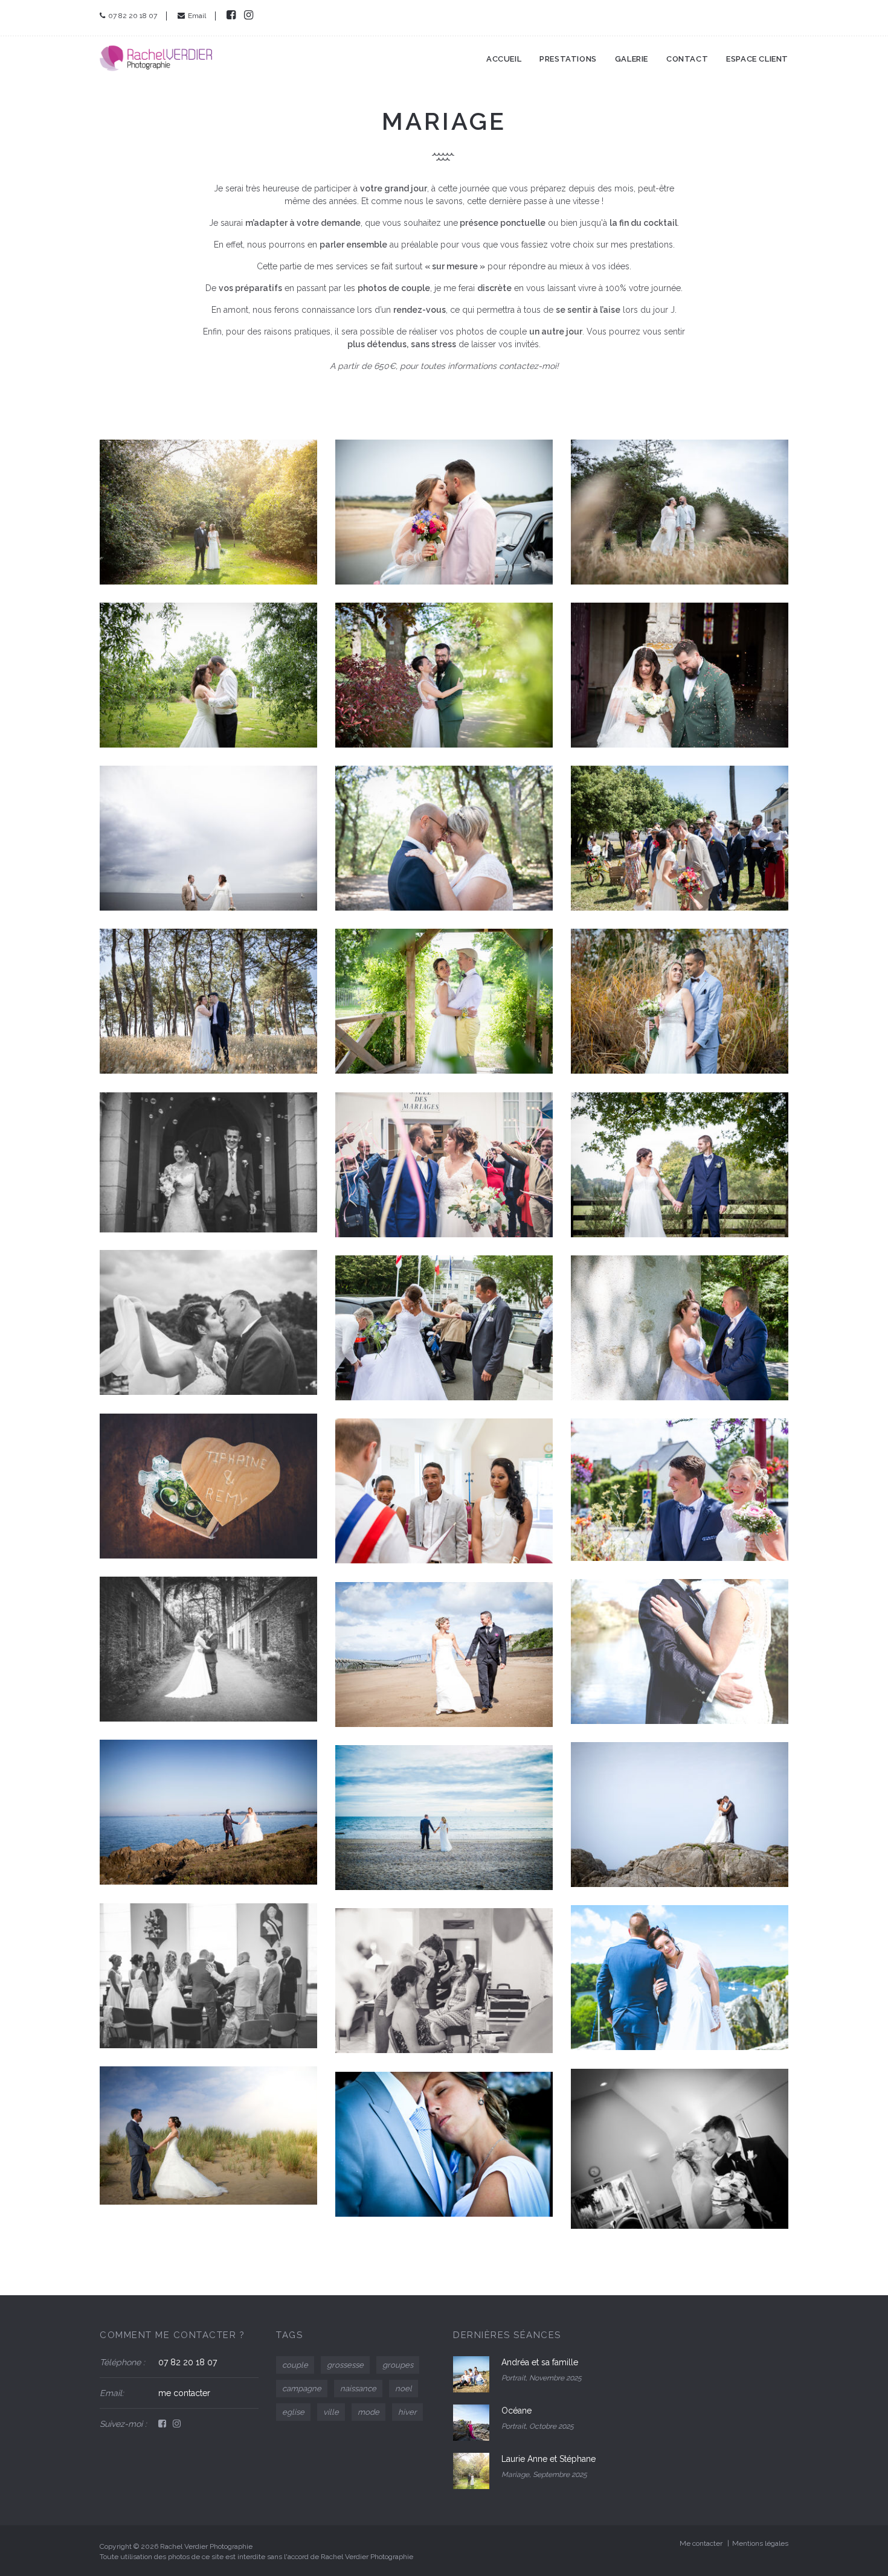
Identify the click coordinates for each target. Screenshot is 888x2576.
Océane (516, 2411)
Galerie (632, 59)
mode (368, 2412)
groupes (398, 2365)
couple (295, 2365)
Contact (687, 59)
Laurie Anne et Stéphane (549, 2459)
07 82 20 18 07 (133, 16)
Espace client (757, 59)
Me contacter (701, 2543)
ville (331, 2412)
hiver (407, 2412)
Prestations (568, 59)
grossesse (345, 2365)
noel (404, 2389)
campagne (302, 2389)
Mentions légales (760, 2543)
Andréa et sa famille (540, 2362)
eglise (293, 2412)
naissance (358, 2389)
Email (197, 16)
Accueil (504, 59)
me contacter (184, 2393)
